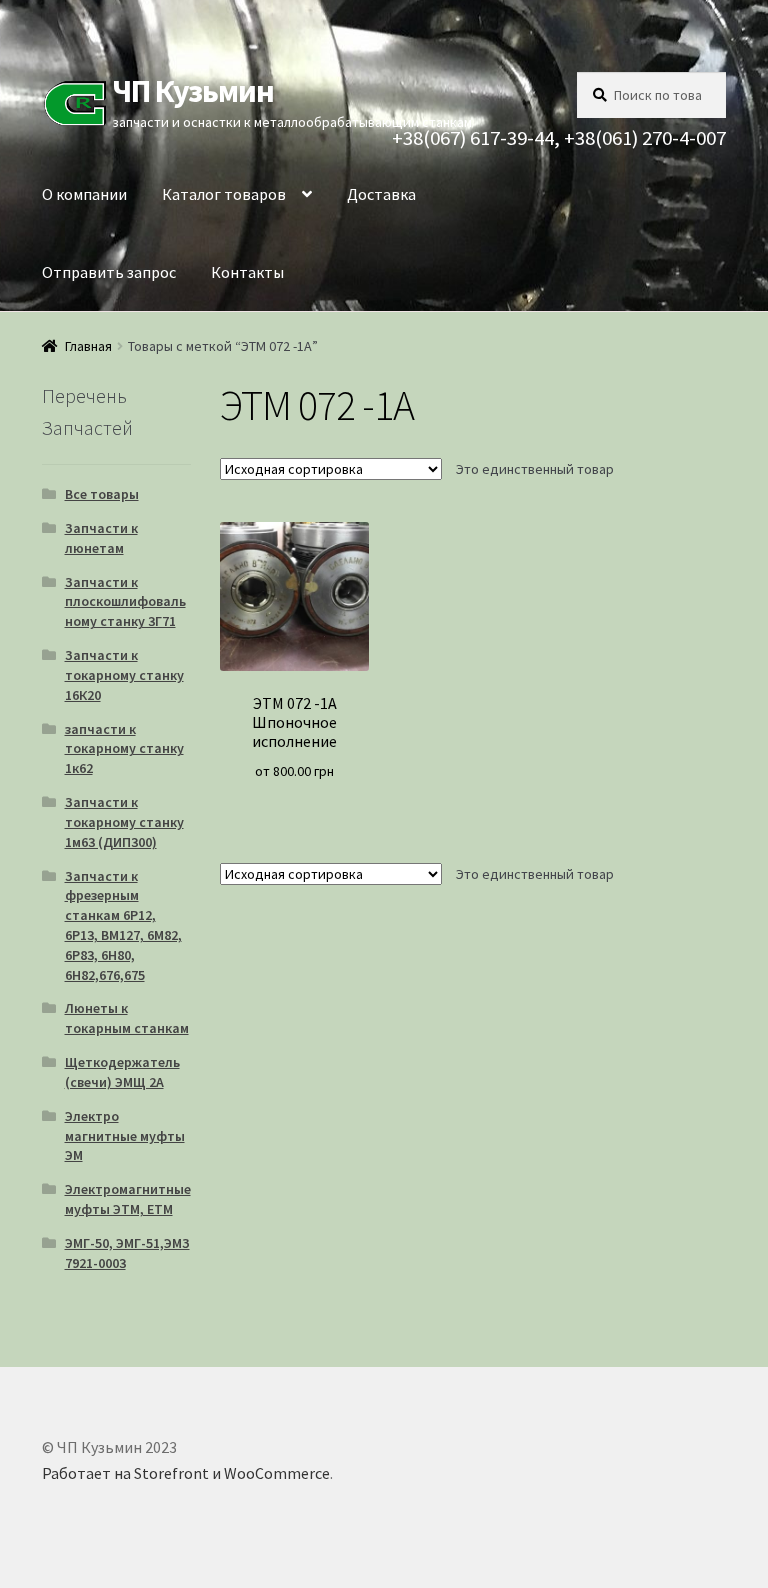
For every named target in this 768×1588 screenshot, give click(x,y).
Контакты (247, 272)
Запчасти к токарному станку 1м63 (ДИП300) (124, 822)
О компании (84, 194)
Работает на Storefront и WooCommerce (186, 1473)
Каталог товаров (224, 194)
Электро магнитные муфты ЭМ (125, 1136)
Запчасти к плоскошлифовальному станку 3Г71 (125, 602)
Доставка (381, 194)
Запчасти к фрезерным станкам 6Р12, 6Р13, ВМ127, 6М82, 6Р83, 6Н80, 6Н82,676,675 (123, 925)
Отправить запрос (109, 272)
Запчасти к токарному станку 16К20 (124, 675)
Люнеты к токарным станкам (127, 1018)
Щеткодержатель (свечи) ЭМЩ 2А (122, 1072)
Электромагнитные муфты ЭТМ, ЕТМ (128, 1199)
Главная (88, 346)
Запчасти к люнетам (101, 538)
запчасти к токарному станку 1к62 (124, 749)
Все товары (102, 494)
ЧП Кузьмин (193, 91)
